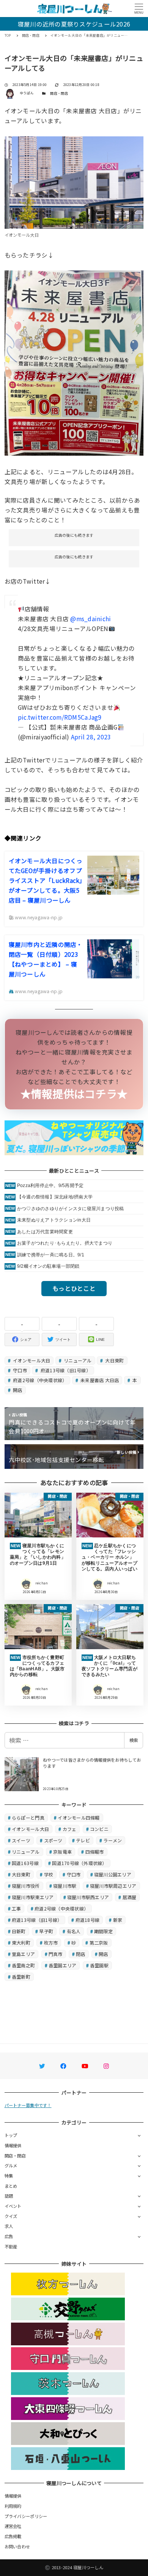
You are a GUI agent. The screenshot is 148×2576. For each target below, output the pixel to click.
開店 (17, 1390)
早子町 (46, 1931)
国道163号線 (25, 1863)
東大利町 (21, 1943)
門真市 (56, 1954)
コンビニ (99, 1829)
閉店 (81, 1954)
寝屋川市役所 (26, 1886)
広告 (9, 2236)
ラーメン (113, 1840)
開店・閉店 (59, 93)
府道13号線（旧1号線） (65, 1370)
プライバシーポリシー (26, 2516)
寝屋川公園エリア (113, 1874)
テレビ (83, 1840)
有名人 (74, 1931)
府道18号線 (88, 1920)
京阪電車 (62, 1852)
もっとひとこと (74, 1288)
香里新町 (21, 1977)
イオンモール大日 (31, 1360)
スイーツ (21, 1840)
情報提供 (13, 2145)
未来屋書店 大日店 (99, 1380)
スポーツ (53, 1840)
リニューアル (77, 1360)
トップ (11, 2135)
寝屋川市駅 (65, 1886)
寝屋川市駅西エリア (88, 1897)
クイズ (11, 2216)
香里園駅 (99, 1965)
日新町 (19, 1931)
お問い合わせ (17, 2546)
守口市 (19, 1370)
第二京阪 (99, 1943)
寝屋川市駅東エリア (33, 1897)
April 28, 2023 (91, 737)
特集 (9, 2176)
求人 (9, 2226)
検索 (134, 1740)
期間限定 (103, 1931)
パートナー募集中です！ (28, 2105)
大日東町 (114, 1360)
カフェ (70, 1829)
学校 (49, 1874)
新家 (118, 1920)
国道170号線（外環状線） (79, 1863)
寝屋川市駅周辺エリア (113, 1886)
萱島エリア (23, 1954)
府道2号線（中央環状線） (39, 1380)
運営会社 (13, 2526)
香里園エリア (63, 1965)
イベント (13, 2206)
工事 (17, 1908)
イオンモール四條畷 (79, 1818)
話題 (9, 2196)
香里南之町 (23, 1965)
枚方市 (51, 1943)
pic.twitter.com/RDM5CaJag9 (60, 717)
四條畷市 (95, 1852)
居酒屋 (130, 1897)
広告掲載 (13, 2536)
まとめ (11, 2186)
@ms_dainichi (91, 619)
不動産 (11, 2246)
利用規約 (13, 2506)
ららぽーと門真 (28, 1818)
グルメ (11, 2165)
